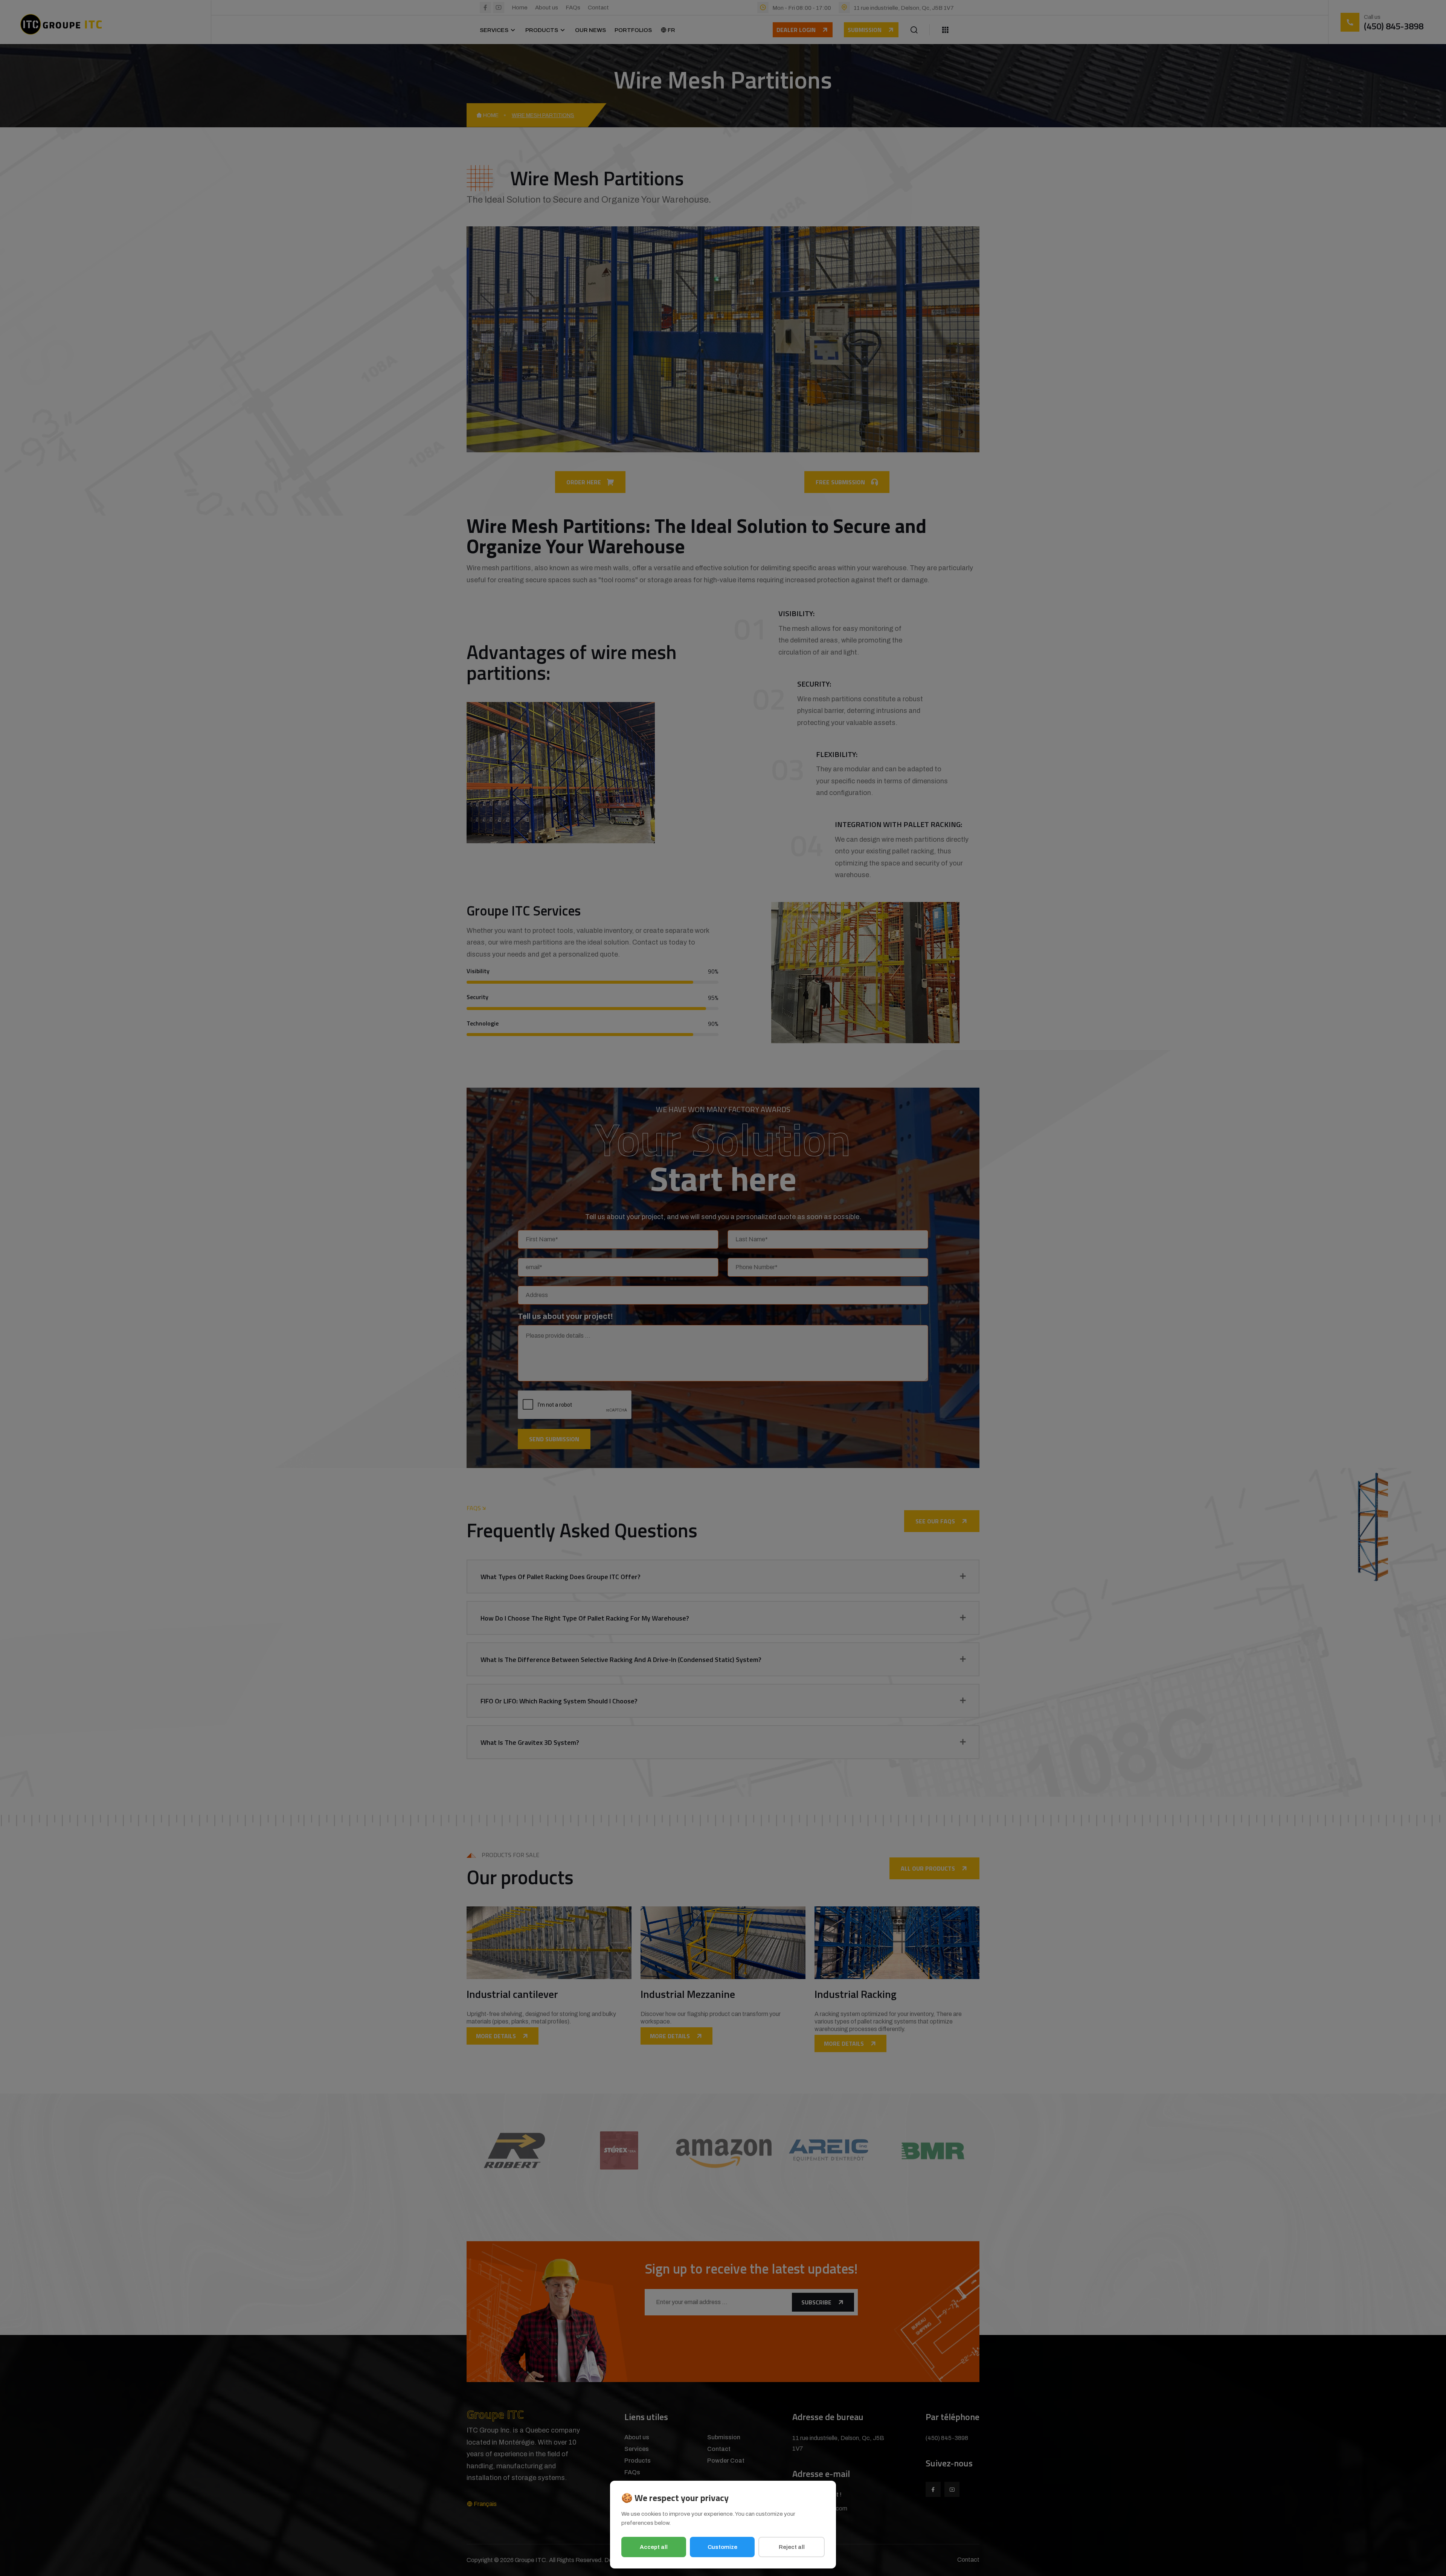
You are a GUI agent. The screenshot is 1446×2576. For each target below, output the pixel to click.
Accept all (654, 2547)
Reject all (792, 2547)
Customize (722, 2547)
